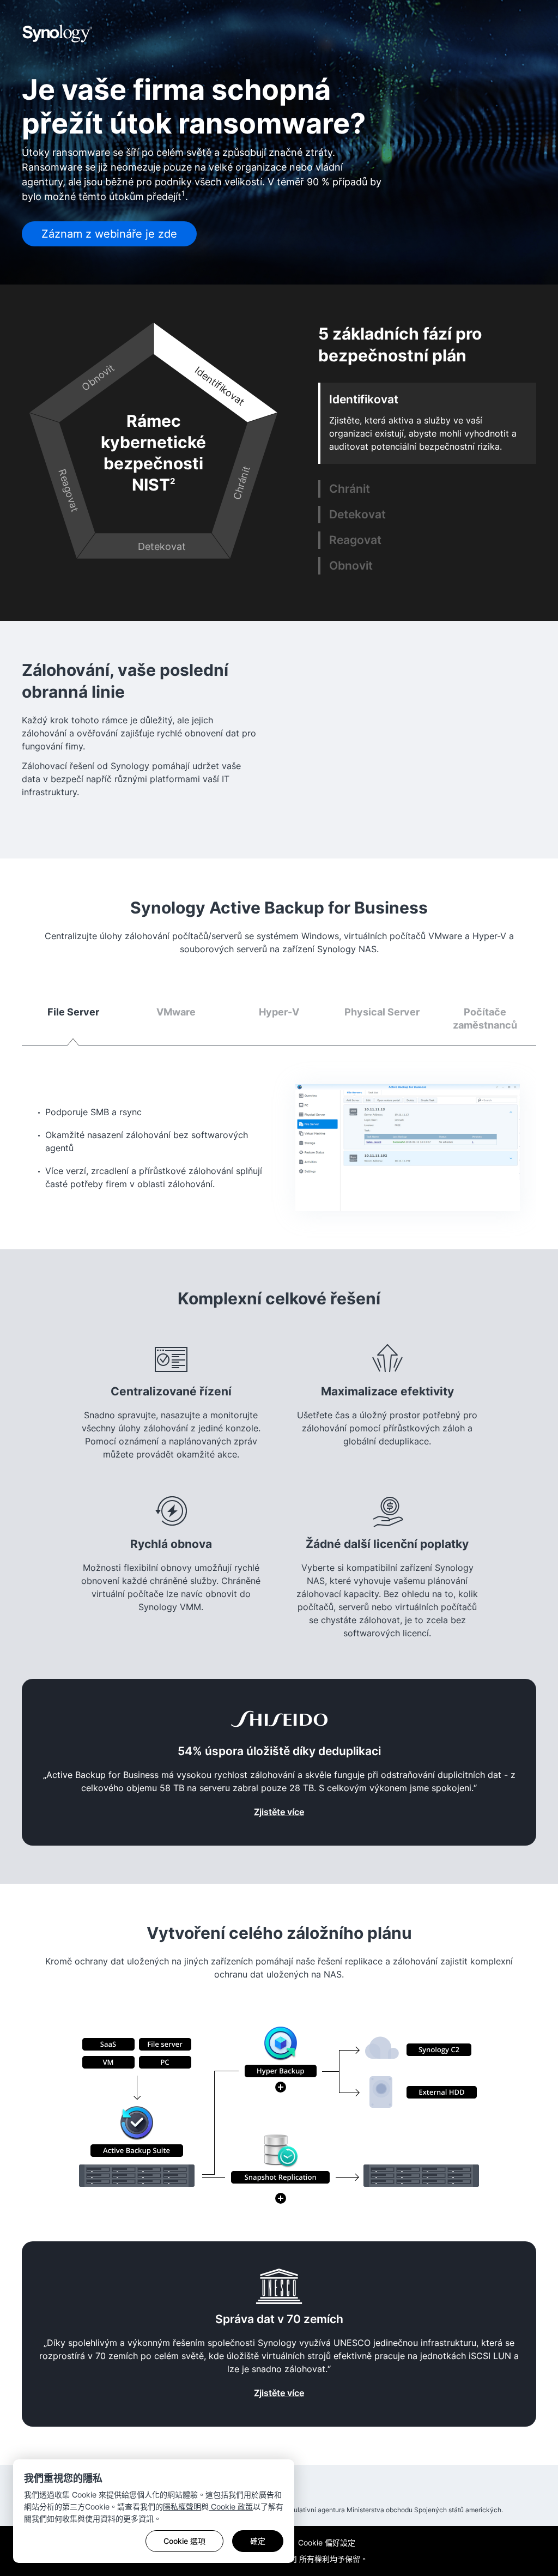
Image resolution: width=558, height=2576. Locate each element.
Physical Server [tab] (382, 1012)
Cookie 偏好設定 (327, 2542)
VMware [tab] (176, 1012)
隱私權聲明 (182, 2507)
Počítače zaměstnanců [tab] (485, 1018)
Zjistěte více (279, 1812)
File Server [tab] (73, 1012)
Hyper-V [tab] (279, 1012)
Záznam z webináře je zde (109, 234)
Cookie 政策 (231, 2507)
